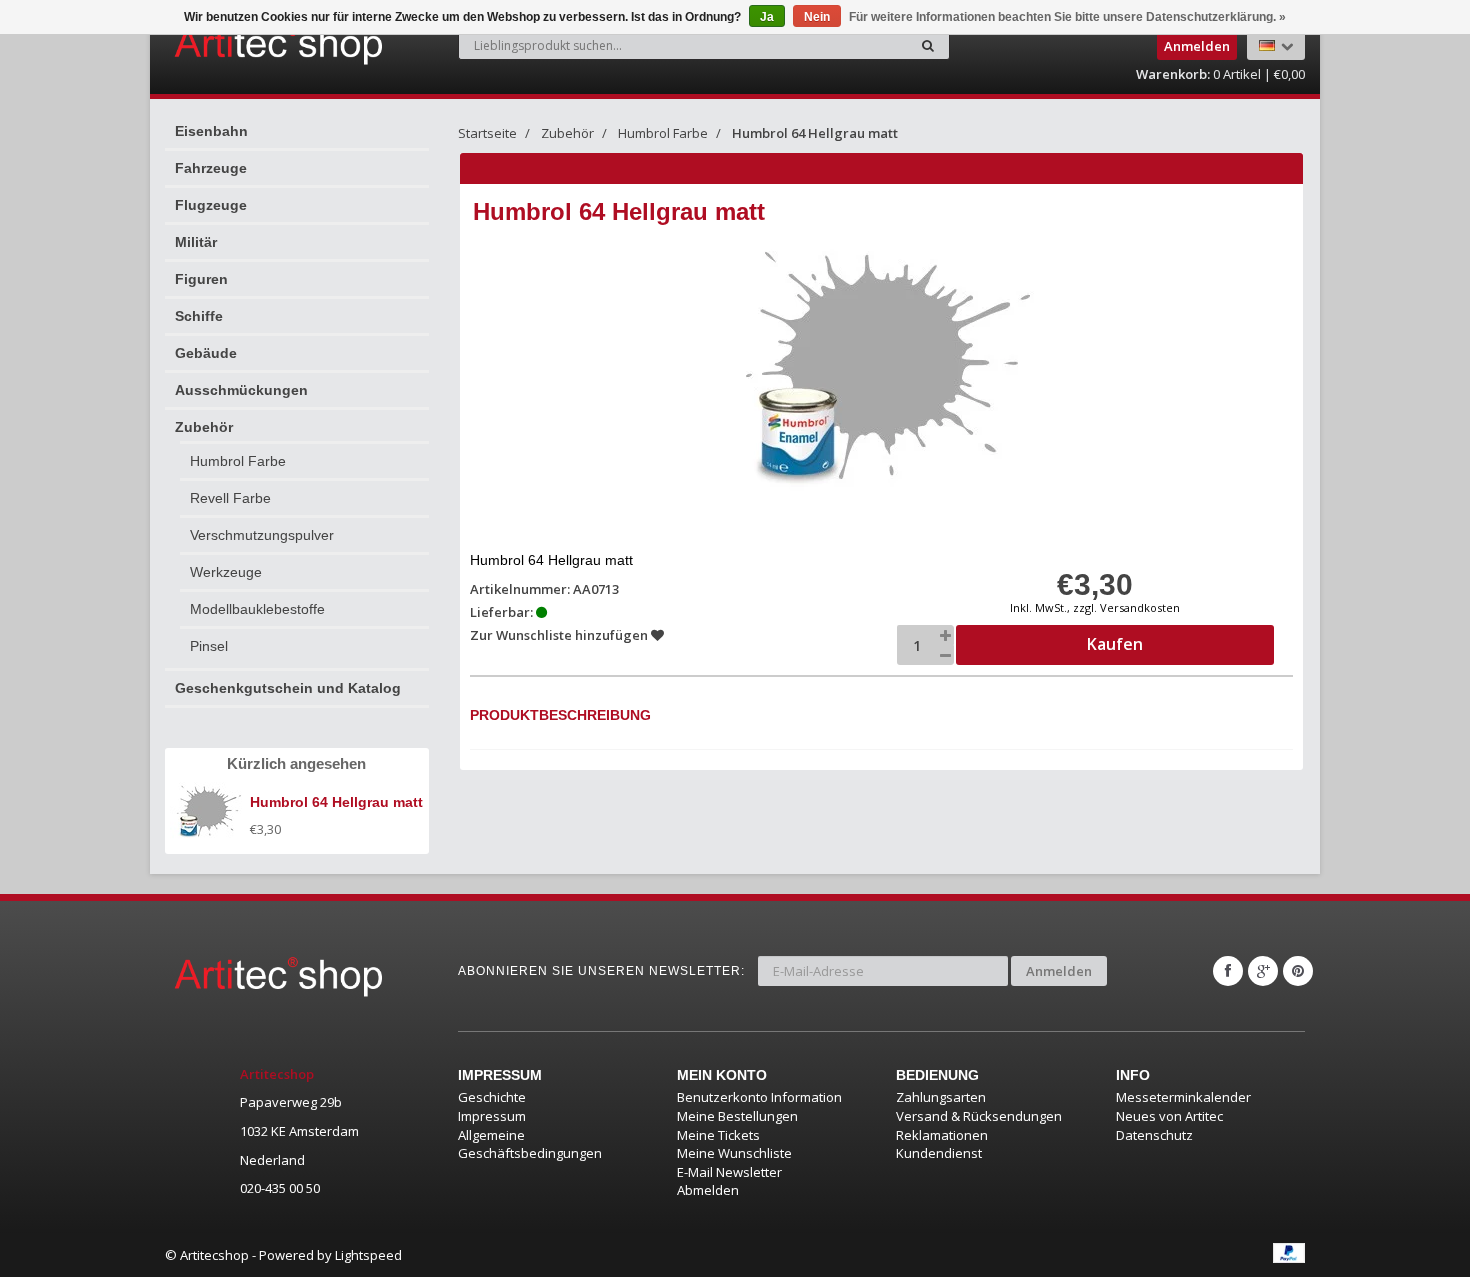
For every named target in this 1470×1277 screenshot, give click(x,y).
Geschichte (492, 1097)
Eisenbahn (211, 131)
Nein (817, 17)
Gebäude (206, 353)
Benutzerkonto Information (759, 1097)
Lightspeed (368, 1255)
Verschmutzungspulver (262, 535)
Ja (767, 17)
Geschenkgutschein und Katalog (288, 688)
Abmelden (708, 1190)
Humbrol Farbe (238, 461)
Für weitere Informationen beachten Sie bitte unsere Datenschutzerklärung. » (1067, 17)
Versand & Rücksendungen (979, 1116)
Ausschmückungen (241, 390)
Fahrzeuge (211, 168)
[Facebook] (1228, 971)
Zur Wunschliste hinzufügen (560, 635)
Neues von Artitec (1169, 1116)
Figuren (201, 279)
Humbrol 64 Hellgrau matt (815, 133)
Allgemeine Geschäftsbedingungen (530, 1144)
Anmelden (1059, 971)
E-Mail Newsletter (729, 1172)
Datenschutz (1154, 1135)
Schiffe (199, 316)
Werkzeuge (226, 572)
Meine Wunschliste (734, 1153)
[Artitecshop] (237, 44)
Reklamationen (942, 1135)
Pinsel (209, 646)
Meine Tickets (718, 1135)
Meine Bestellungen (737, 1116)
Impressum (492, 1116)
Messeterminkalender (1183, 1097)
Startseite (487, 133)
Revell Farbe (230, 498)
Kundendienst (939, 1153)
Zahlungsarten (941, 1097)
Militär (196, 242)
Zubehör (204, 427)
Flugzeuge (211, 205)
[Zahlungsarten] (1289, 1253)
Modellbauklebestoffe (257, 609)
